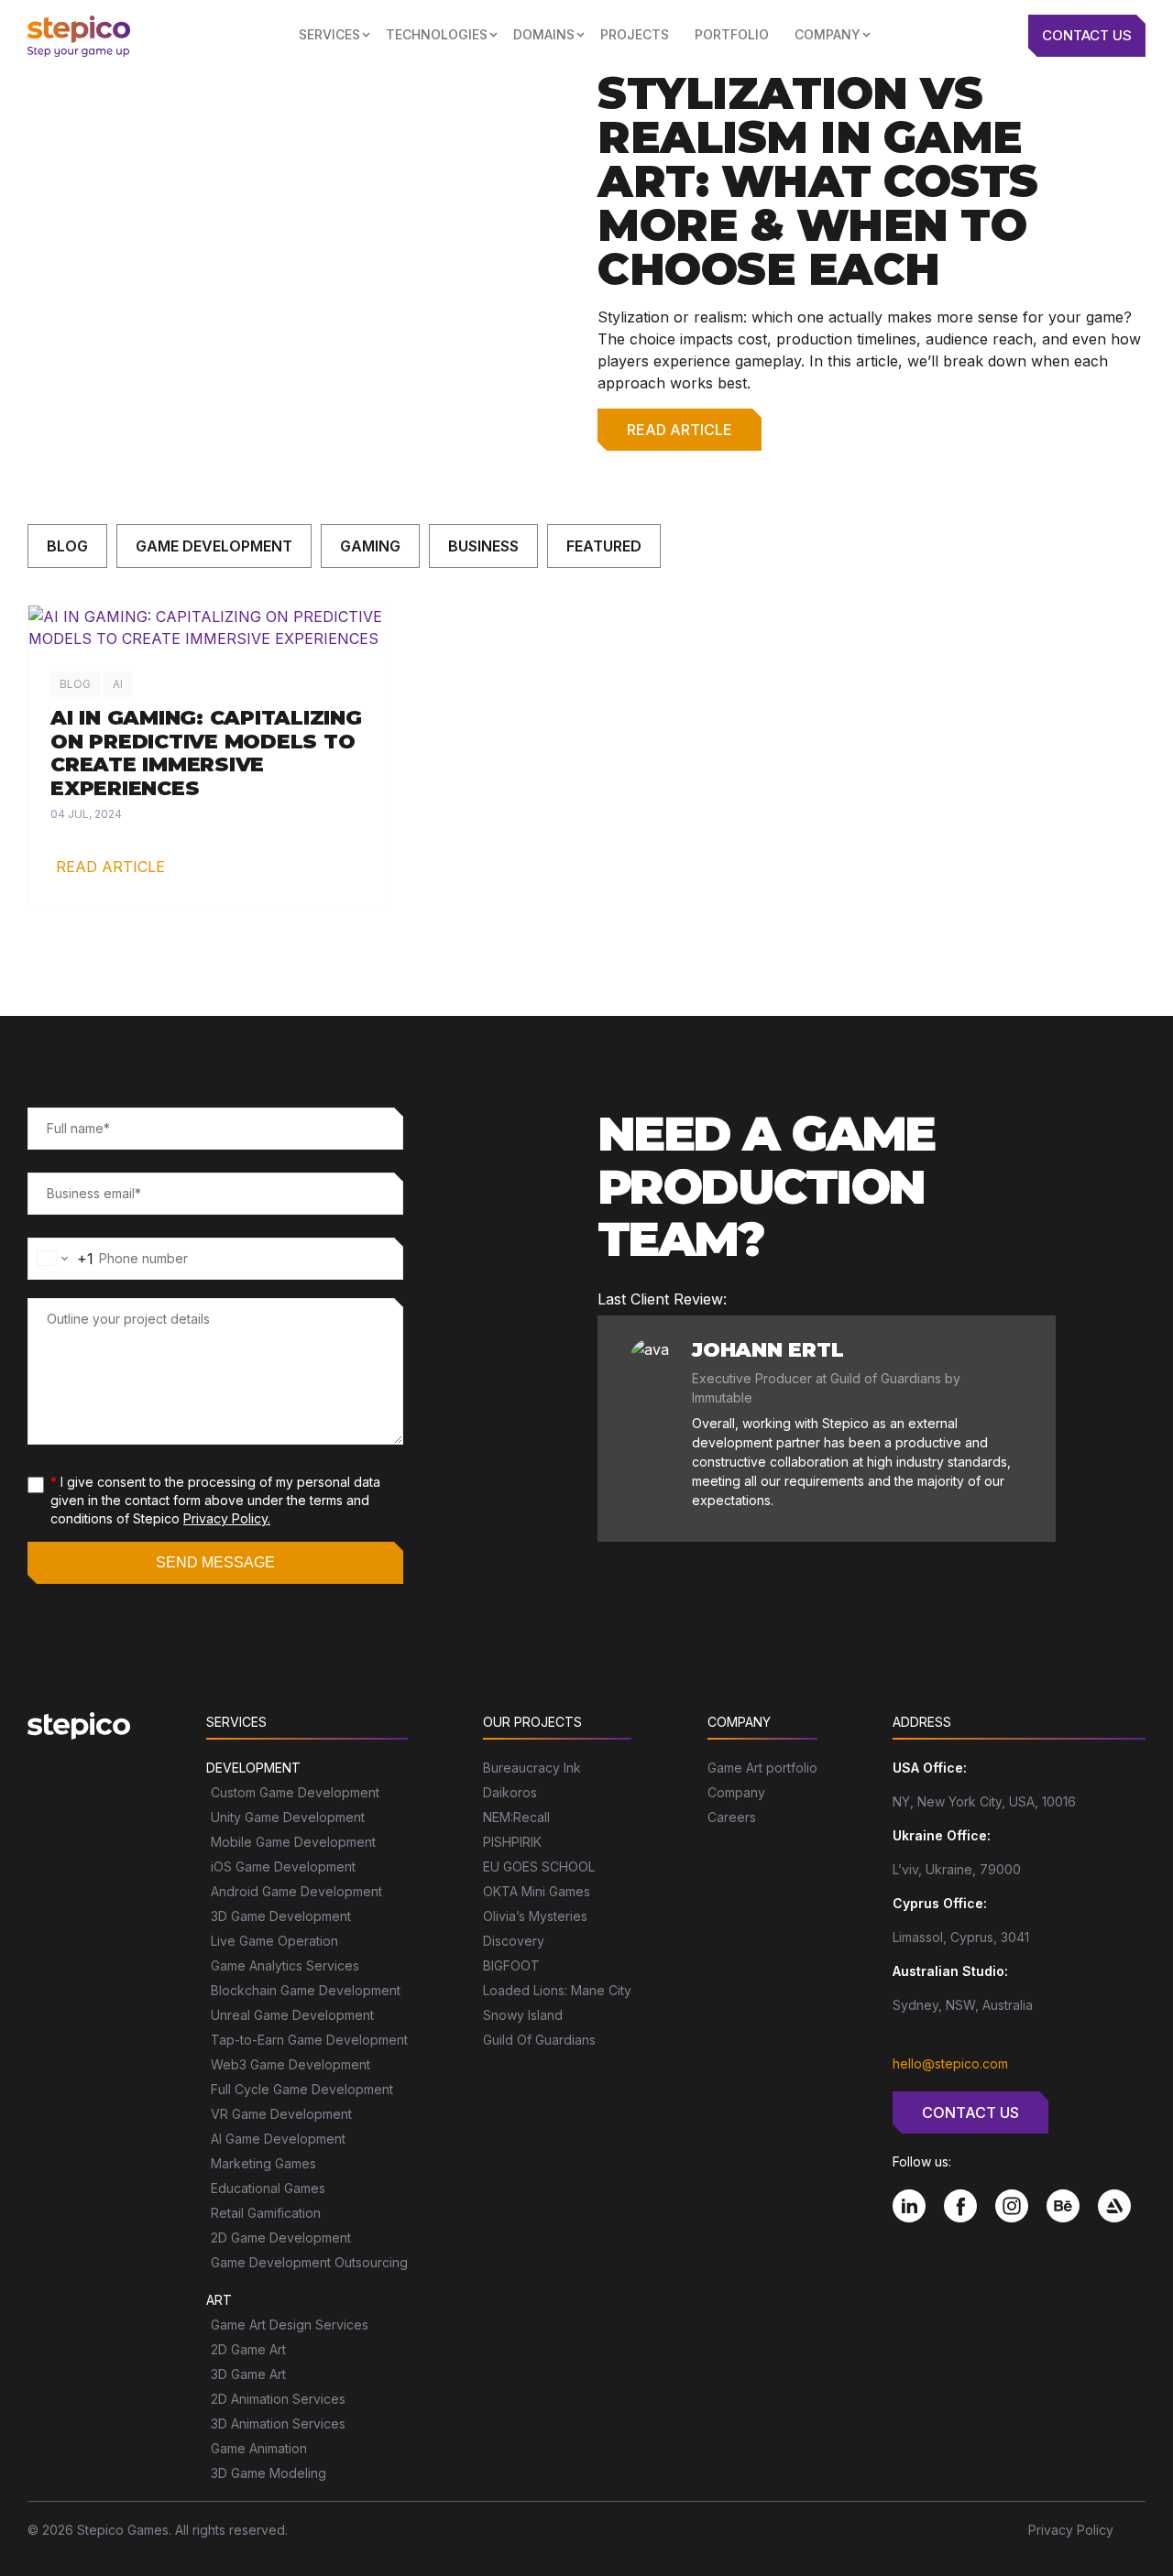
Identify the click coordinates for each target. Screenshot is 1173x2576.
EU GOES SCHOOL (539, 1867)
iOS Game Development (283, 1867)
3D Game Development (281, 1916)
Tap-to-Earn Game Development (309, 2040)
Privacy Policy (1071, 2530)
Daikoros (510, 1792)
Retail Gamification (266, 2213)
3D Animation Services (278, 2423)
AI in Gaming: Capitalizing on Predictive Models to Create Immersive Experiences (206, 753)
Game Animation (259, 2448)
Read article (680, 430)
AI (118, 684)
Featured (604, 546)
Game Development (214, 546)
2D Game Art (248, 2349)
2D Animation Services (278, 2399)
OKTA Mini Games (537, 1891)
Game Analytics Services (285, 1965)
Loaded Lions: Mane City (557, 1990)
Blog (67, 546)
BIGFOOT (511, 1965)
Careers (732, 1817)
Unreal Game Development (292, 2015)
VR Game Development (281, 2114)
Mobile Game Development (293, 1842)
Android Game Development (296, 1891)
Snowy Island (523, 2015)
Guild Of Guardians (539, 2040)
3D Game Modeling (269, 2473)
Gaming (370, 546)
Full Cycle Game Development (302, 2089)
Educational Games (268, 2188)
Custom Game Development (295, 1792)
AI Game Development (278, 2139)
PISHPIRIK (512, 1842)
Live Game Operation (274, 1941)
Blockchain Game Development (306, 1990)
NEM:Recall (516, 1817)
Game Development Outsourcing (309, 2262)
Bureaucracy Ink (532, 1768)
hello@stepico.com (950, 2063)
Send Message (215, 1562)
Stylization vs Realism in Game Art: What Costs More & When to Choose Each (818, 181)
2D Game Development (281, 2238)
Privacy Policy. (227, 1518)
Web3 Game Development (291, 2064)
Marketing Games (263, 2163)
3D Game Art (248, 2374)
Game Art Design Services (290, 2325)
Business (483, 546)
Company (736, 1792)
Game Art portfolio (762, 1768)
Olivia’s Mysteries (535, 1916)
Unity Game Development (288, 1817)
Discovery (514, 1941)
